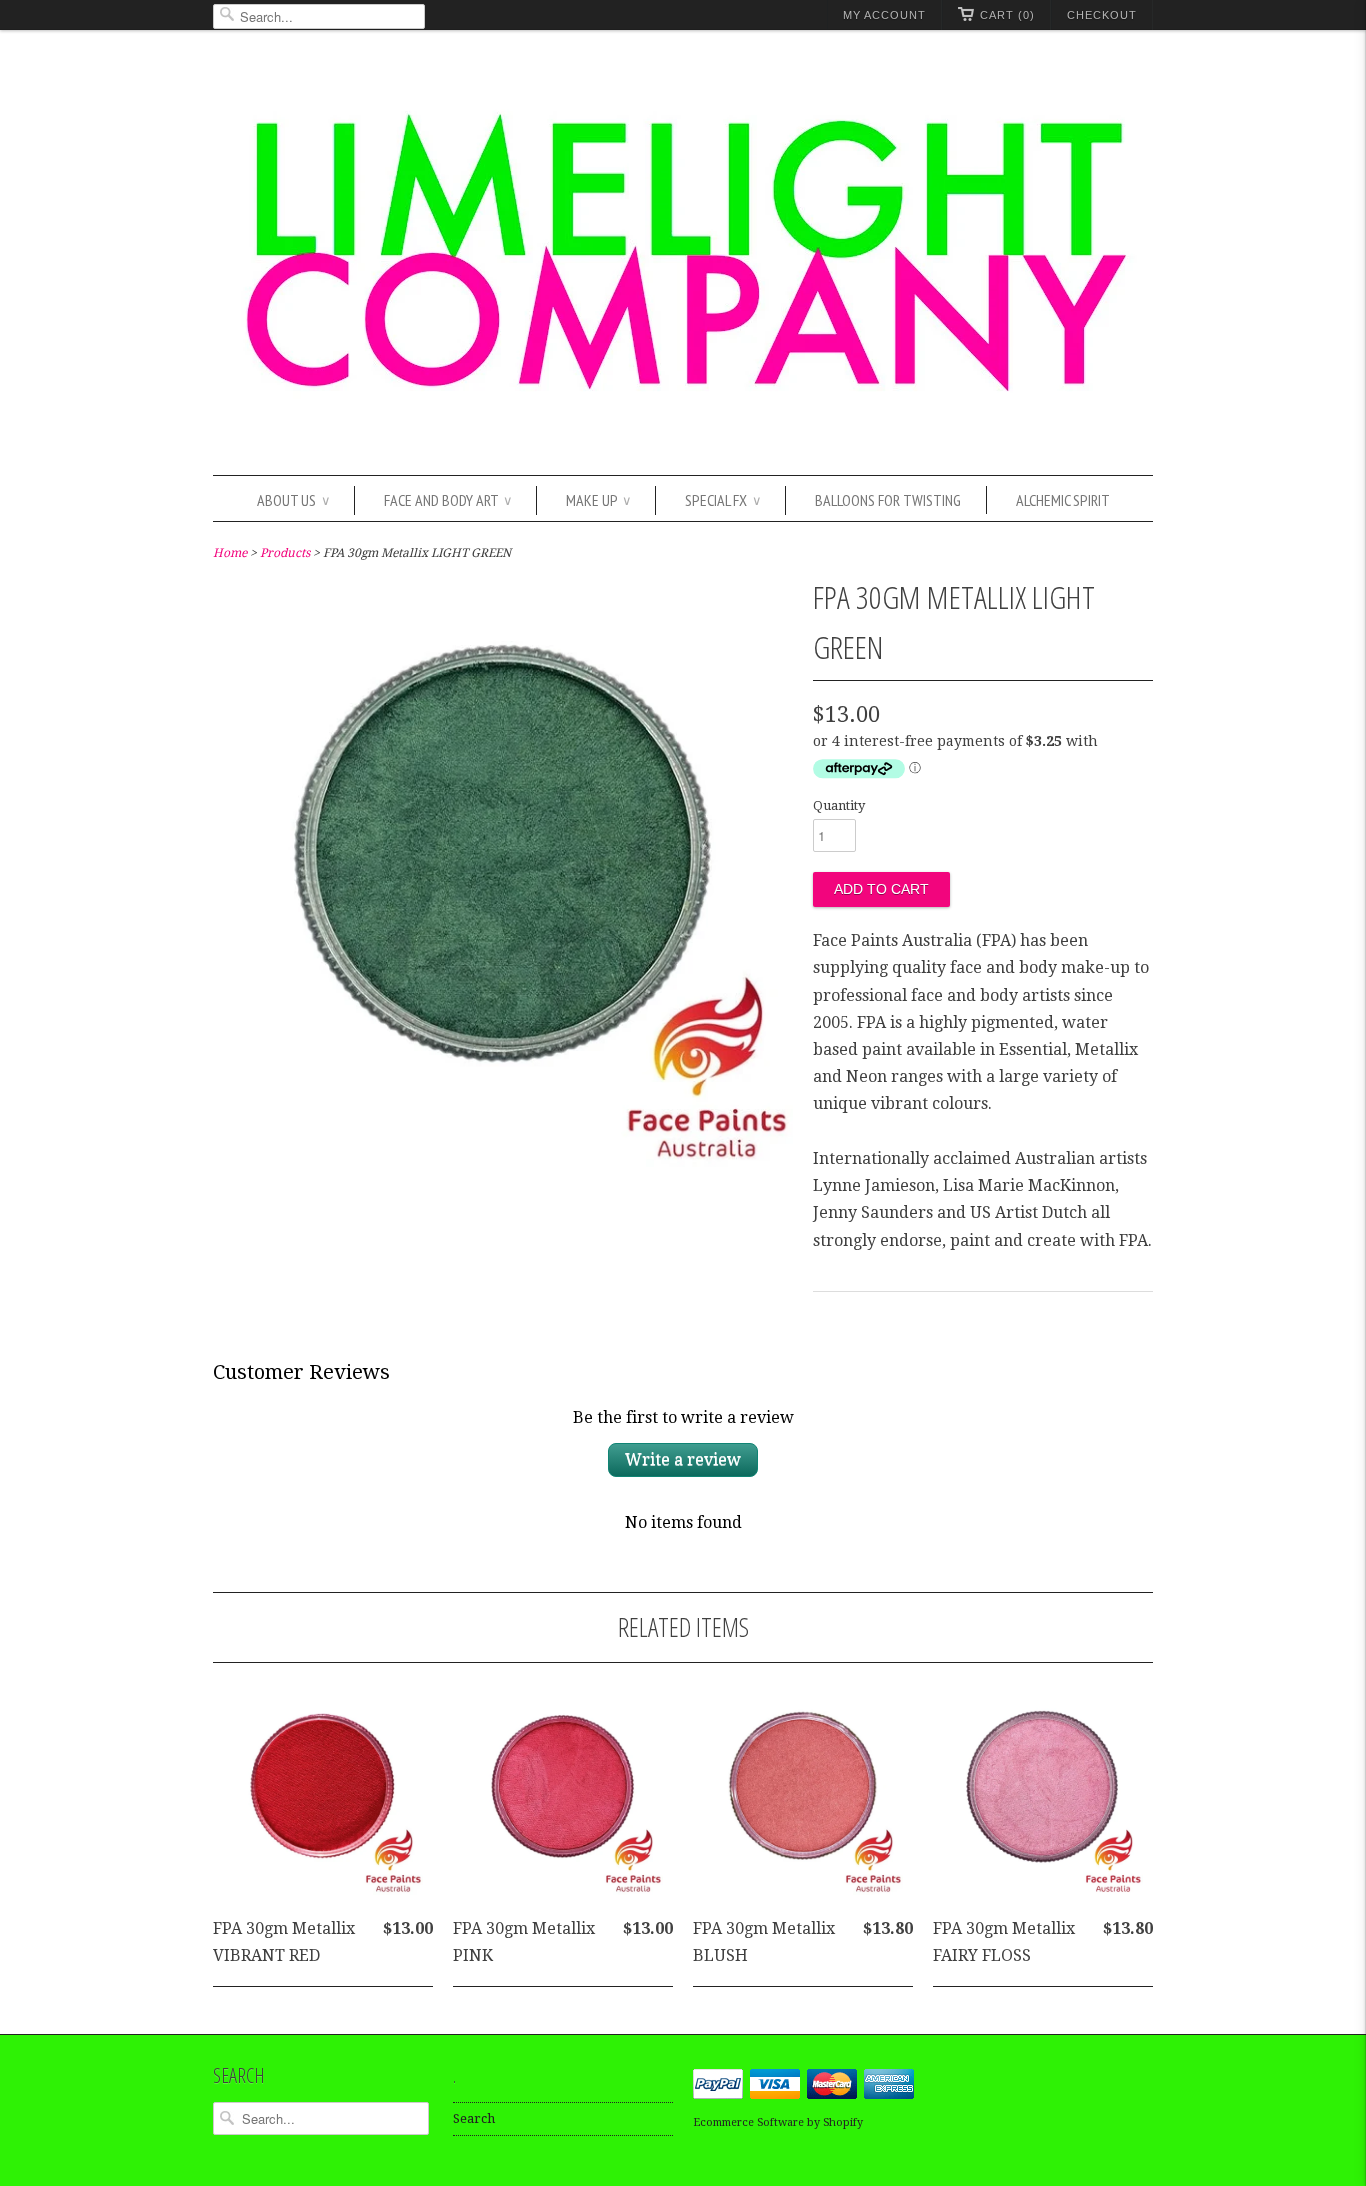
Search (474, 2118)
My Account (884, 15)
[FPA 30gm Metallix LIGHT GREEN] (503, 1161)
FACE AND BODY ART (447, 500)
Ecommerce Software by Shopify (778, 2122)
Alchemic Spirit (1063, 500)
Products (285, 553)
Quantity (839, 805)
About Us (293, 500)
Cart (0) (1007, 15)
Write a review (683, 1459)
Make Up (598, 500)
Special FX (722, 500)
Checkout (1102, 15)
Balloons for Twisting (888, 500)
